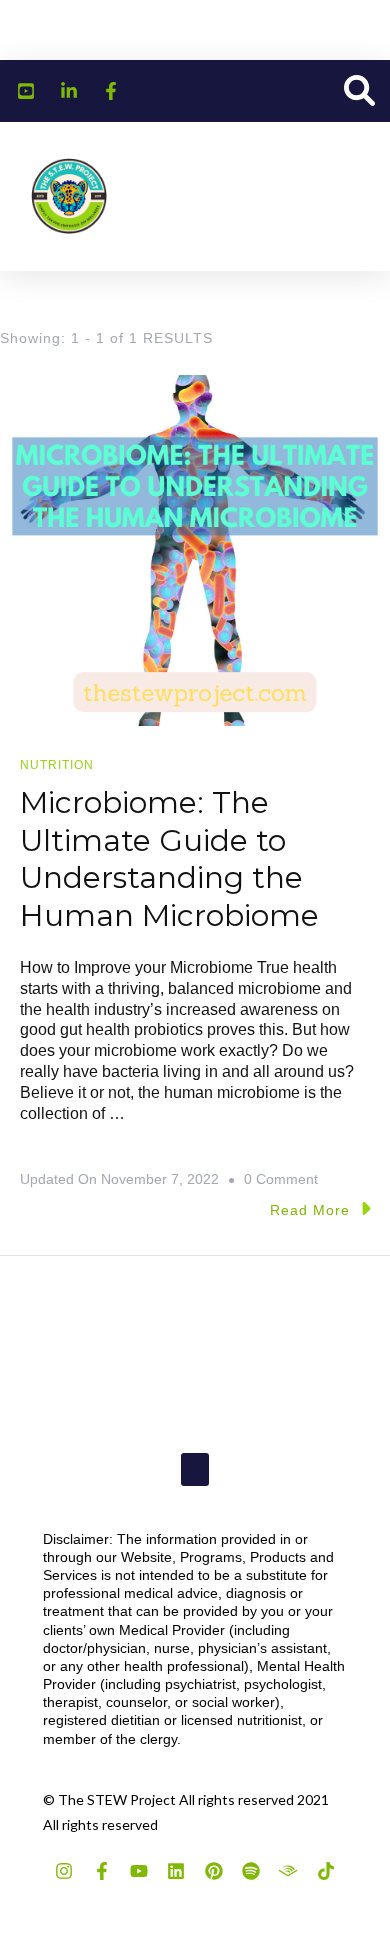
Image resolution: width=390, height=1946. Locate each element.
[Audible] (288, 1871)
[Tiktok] (326, 1871)
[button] (359, 91)
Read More (310, 1210)
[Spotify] (251, 1871)
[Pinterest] (214, 1871)
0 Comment (281, 1176)
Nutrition (57, 765)
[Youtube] (139, 1871)
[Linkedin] (176, 1871)
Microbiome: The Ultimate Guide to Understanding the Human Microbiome (169, 859)
